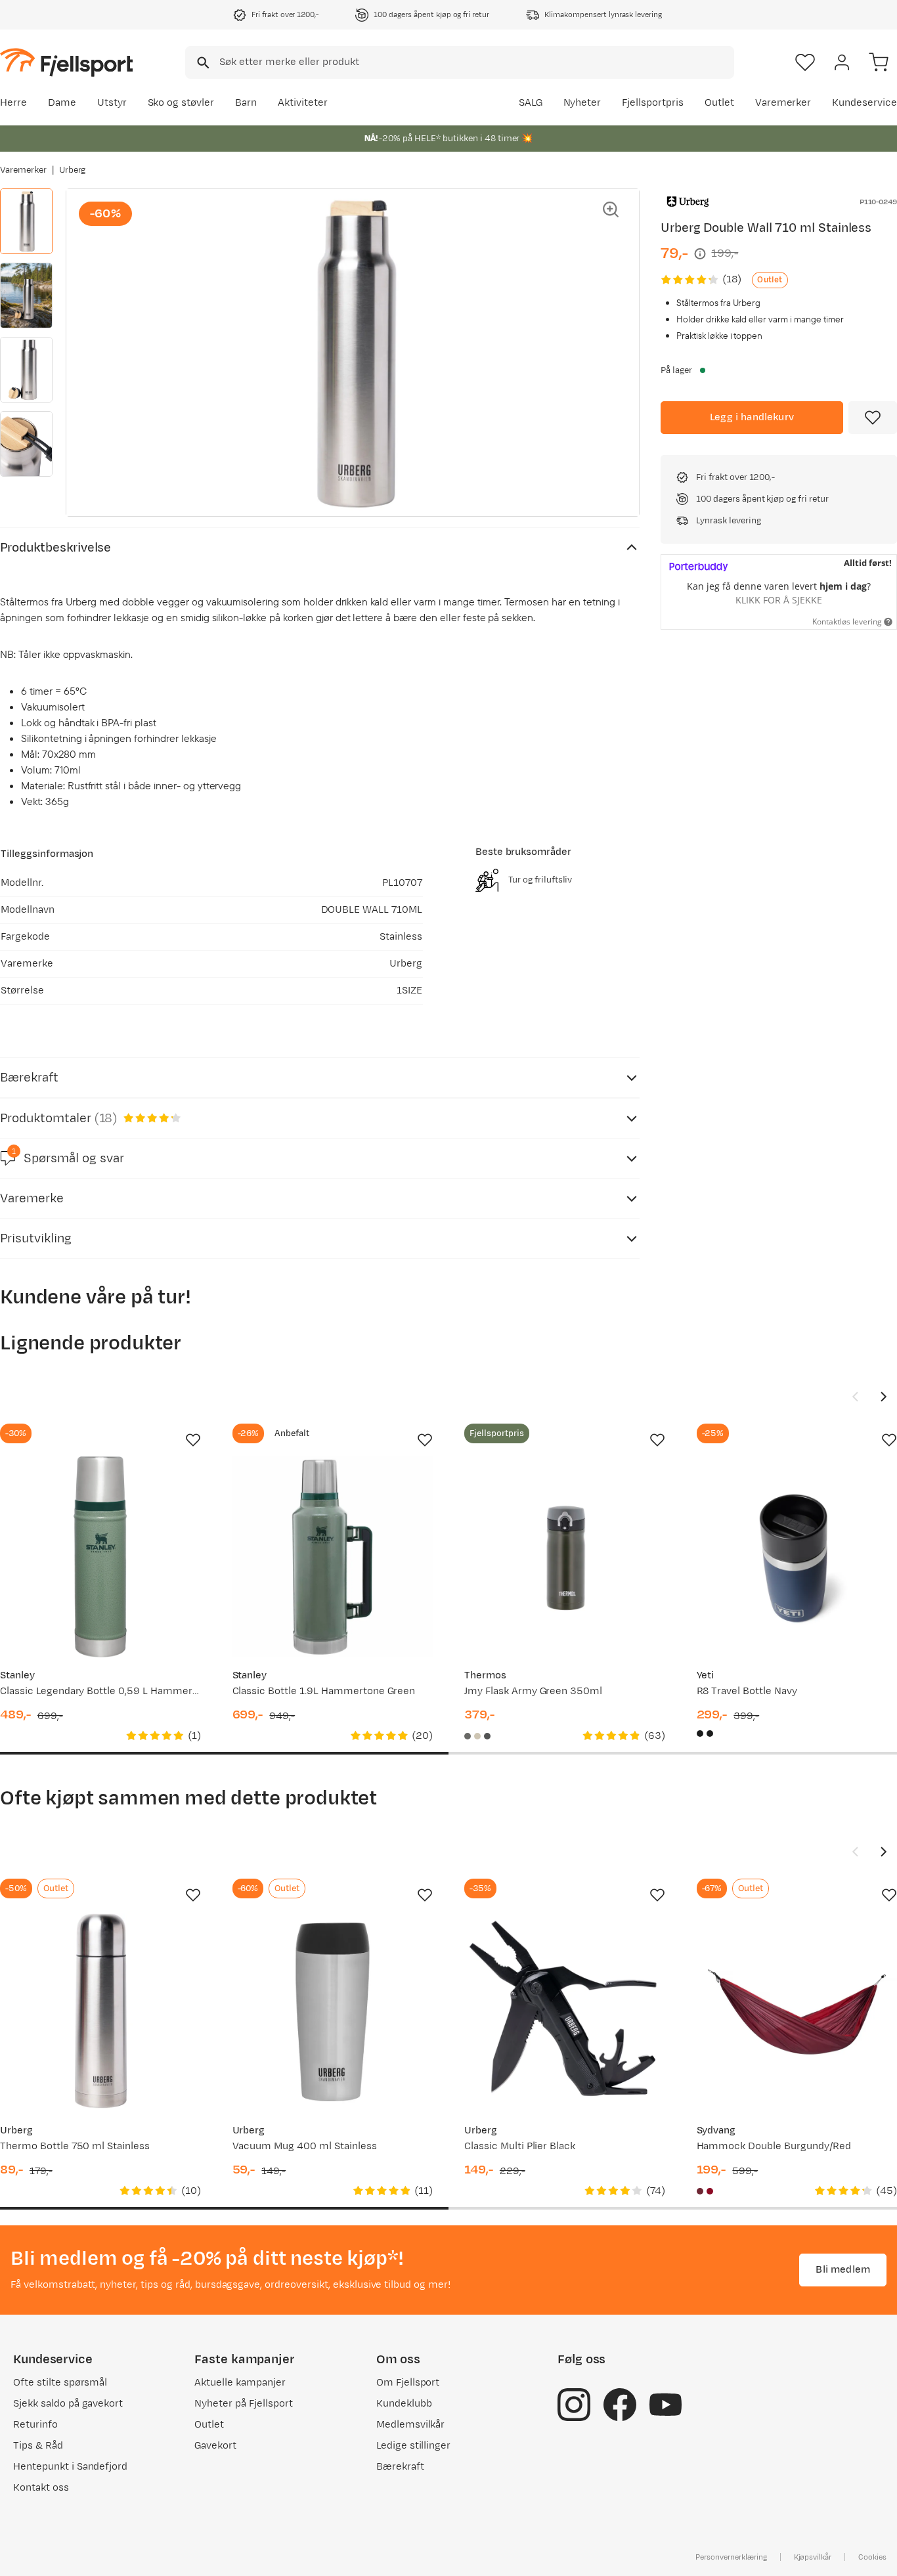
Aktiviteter (303, 103)
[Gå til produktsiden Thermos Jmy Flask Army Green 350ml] (565, 1557)
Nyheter (582, 103)
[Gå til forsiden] (66, 62)
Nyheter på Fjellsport (243, 2404)
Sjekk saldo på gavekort (68, 2404)
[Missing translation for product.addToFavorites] (873, 418)
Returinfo (35, 2425)
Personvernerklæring (731, 2557)
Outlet (719, 103)
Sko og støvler (181, 103)
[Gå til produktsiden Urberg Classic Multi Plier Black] (565, 2012)
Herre (13, 103)
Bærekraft (400, 2467)
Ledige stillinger (413, 2446)
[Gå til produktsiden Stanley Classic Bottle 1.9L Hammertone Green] (333, 1557)
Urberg (73, 170)
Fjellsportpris (653, 103)
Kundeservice (864, 103)
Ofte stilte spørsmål (60, 2383)
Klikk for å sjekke (779, 600)
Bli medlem (843, 2270)
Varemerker (783, 103)
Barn (246, 103)
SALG (531, 103)
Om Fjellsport (408, 2383)
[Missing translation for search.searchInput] (202, 63)
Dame (62, 103)
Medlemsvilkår (411, 2425)
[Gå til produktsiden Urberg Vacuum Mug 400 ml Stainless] (333, 2012)
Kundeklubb (404, 2404)
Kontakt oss (41, 2488)
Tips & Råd (38, 2446)
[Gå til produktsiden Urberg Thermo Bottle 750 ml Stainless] (100, 2012)
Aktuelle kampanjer (240, 2383)
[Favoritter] (805, 62)
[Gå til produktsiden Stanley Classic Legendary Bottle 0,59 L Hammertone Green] (100, 1557)
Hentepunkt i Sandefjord (70, 2467)
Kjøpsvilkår (813, 2557)
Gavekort (215, 2446)
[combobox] (460, 62)
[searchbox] (476, 62)
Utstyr (112, 103)
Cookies (872, 2557)
